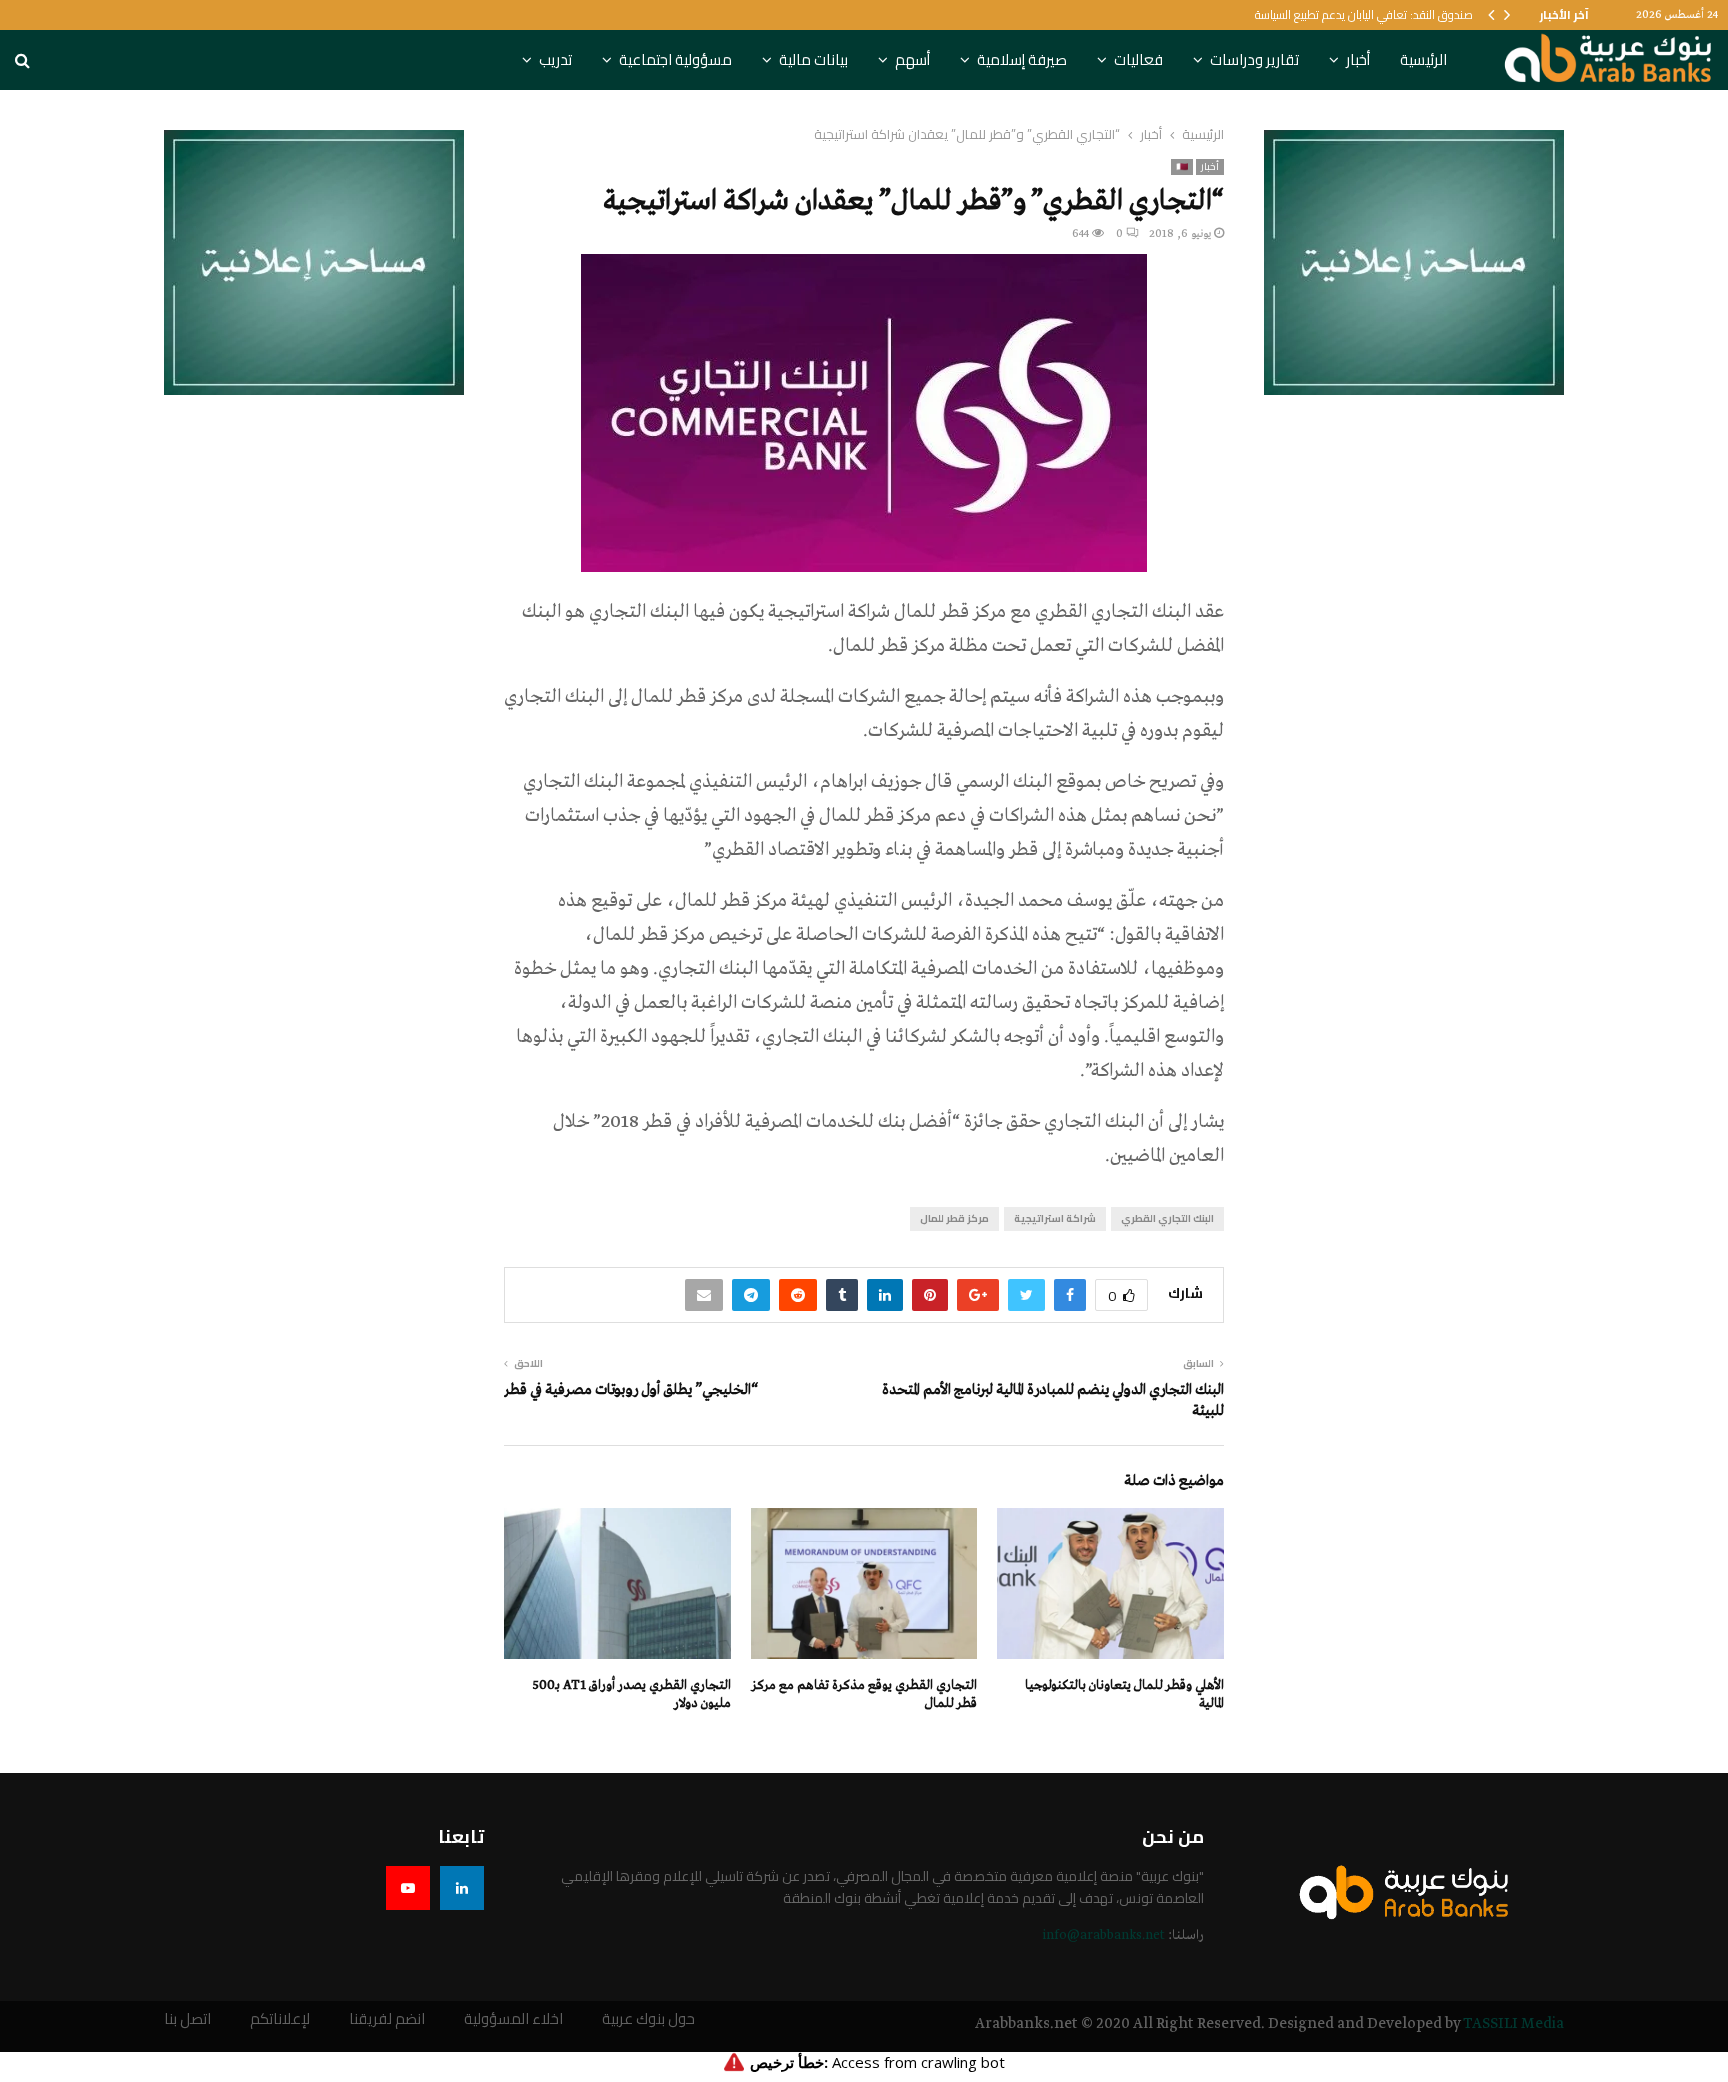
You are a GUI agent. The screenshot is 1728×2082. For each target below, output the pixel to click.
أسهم (912, 59)
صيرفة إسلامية (1022, 59)
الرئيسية (1423, 59)
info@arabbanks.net (1103, 1935)
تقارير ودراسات (1254, 59)
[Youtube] (408, 1888)
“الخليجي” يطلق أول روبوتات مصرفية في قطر (631, 1390)
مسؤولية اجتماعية (675, 59)
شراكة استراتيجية (1055, 1218)
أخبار (1358, 59)
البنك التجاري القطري (1167, 1218)
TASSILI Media (1513, 2024)
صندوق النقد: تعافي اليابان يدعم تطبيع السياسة (1364, 14)
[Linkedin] (462, 1888)
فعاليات (1138, 59)
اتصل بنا (187, 2019)
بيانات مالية (813, 59)
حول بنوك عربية (648, 2019)
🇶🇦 (1182, 167)
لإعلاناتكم (280, 2019)
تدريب (555, 59)
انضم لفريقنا (387, 2019)
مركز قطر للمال (954, 1218)
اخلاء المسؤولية (513, 2019)
